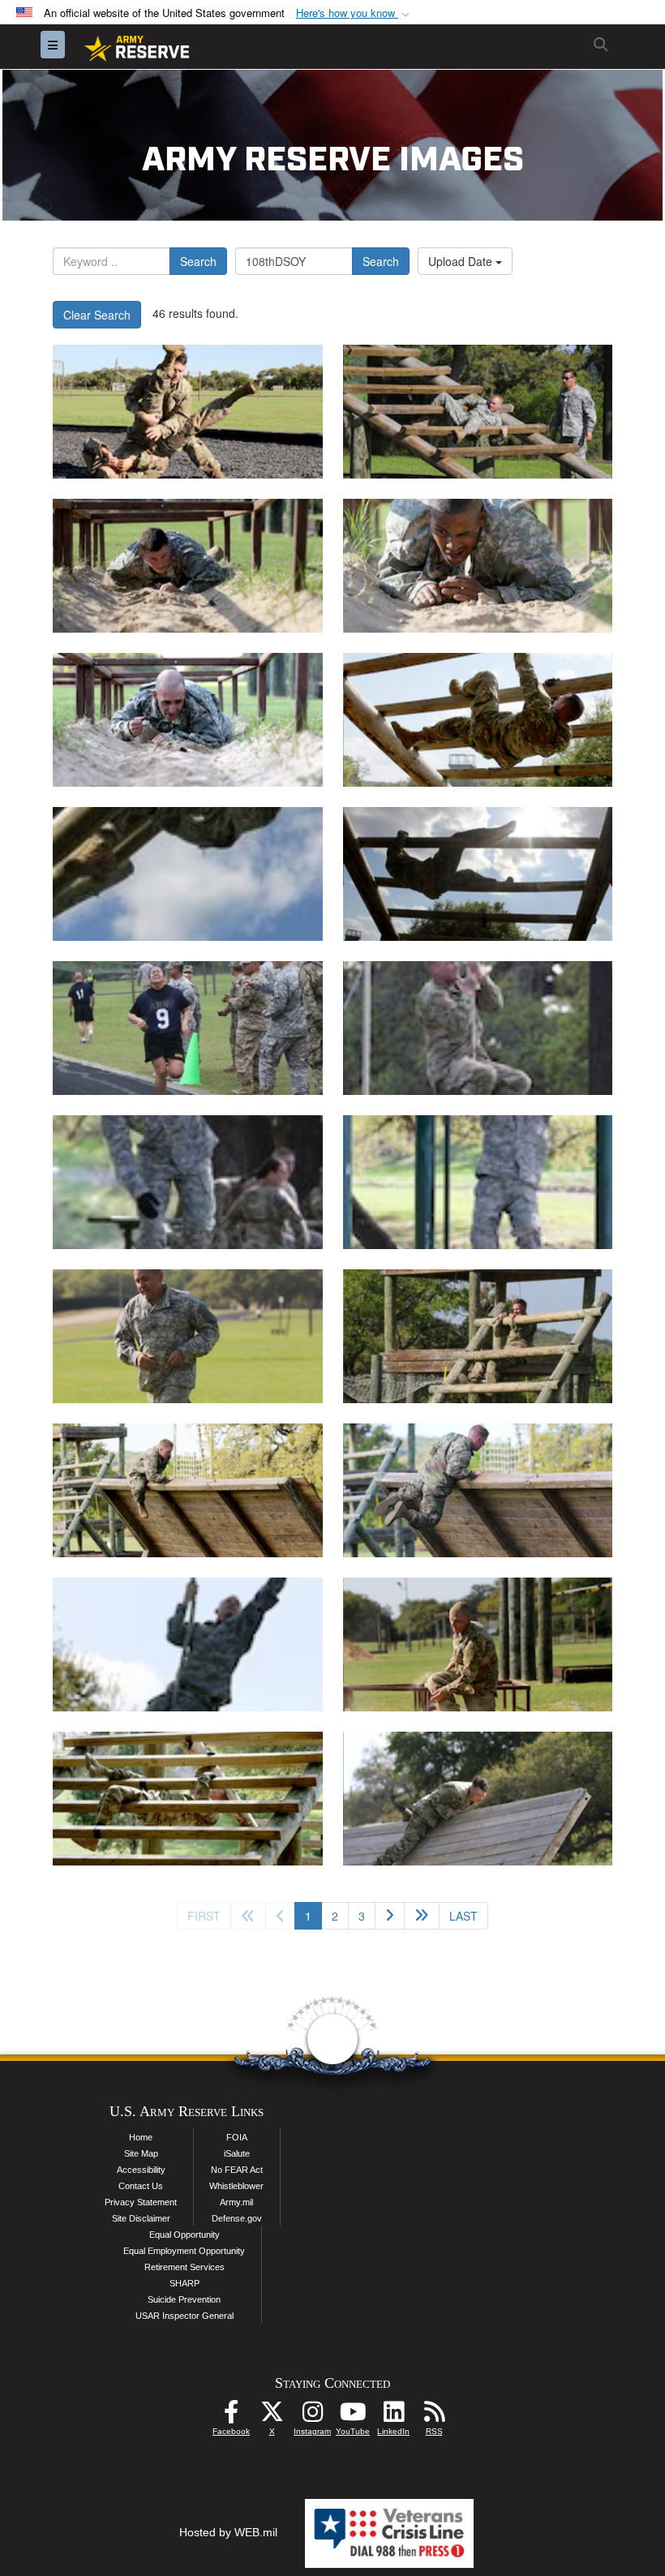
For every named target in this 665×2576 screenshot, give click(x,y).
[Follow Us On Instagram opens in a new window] (312, 2416)
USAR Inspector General (184, 2316)
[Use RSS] (434, 2416)
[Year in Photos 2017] (188, 412)
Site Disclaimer (141, 2218)
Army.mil (236, 2202)
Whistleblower (236, 2186)
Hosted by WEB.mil (228, 2532)
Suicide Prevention (184, 2299)
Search (198, 261)
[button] (354, 13)
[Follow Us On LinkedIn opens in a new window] (393, 2416)
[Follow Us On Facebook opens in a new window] (231, 2416)
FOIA (237, 2137)
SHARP (184, 2283)
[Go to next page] (390, 1916)
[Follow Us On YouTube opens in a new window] (353, 2416)
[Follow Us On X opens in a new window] (272, 2416)
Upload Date (462, 261)
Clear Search (97, 315)
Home (141, 2137)
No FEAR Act (237, 2170)
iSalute (237, 2153)
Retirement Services (184, 2267)
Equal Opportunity (184, 2235)
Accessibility (141, 2170)
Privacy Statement (141, 2202)
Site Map (141, 2153)
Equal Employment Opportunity (184, 2251)
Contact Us (141, 2186)
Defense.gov (237, 2218)
